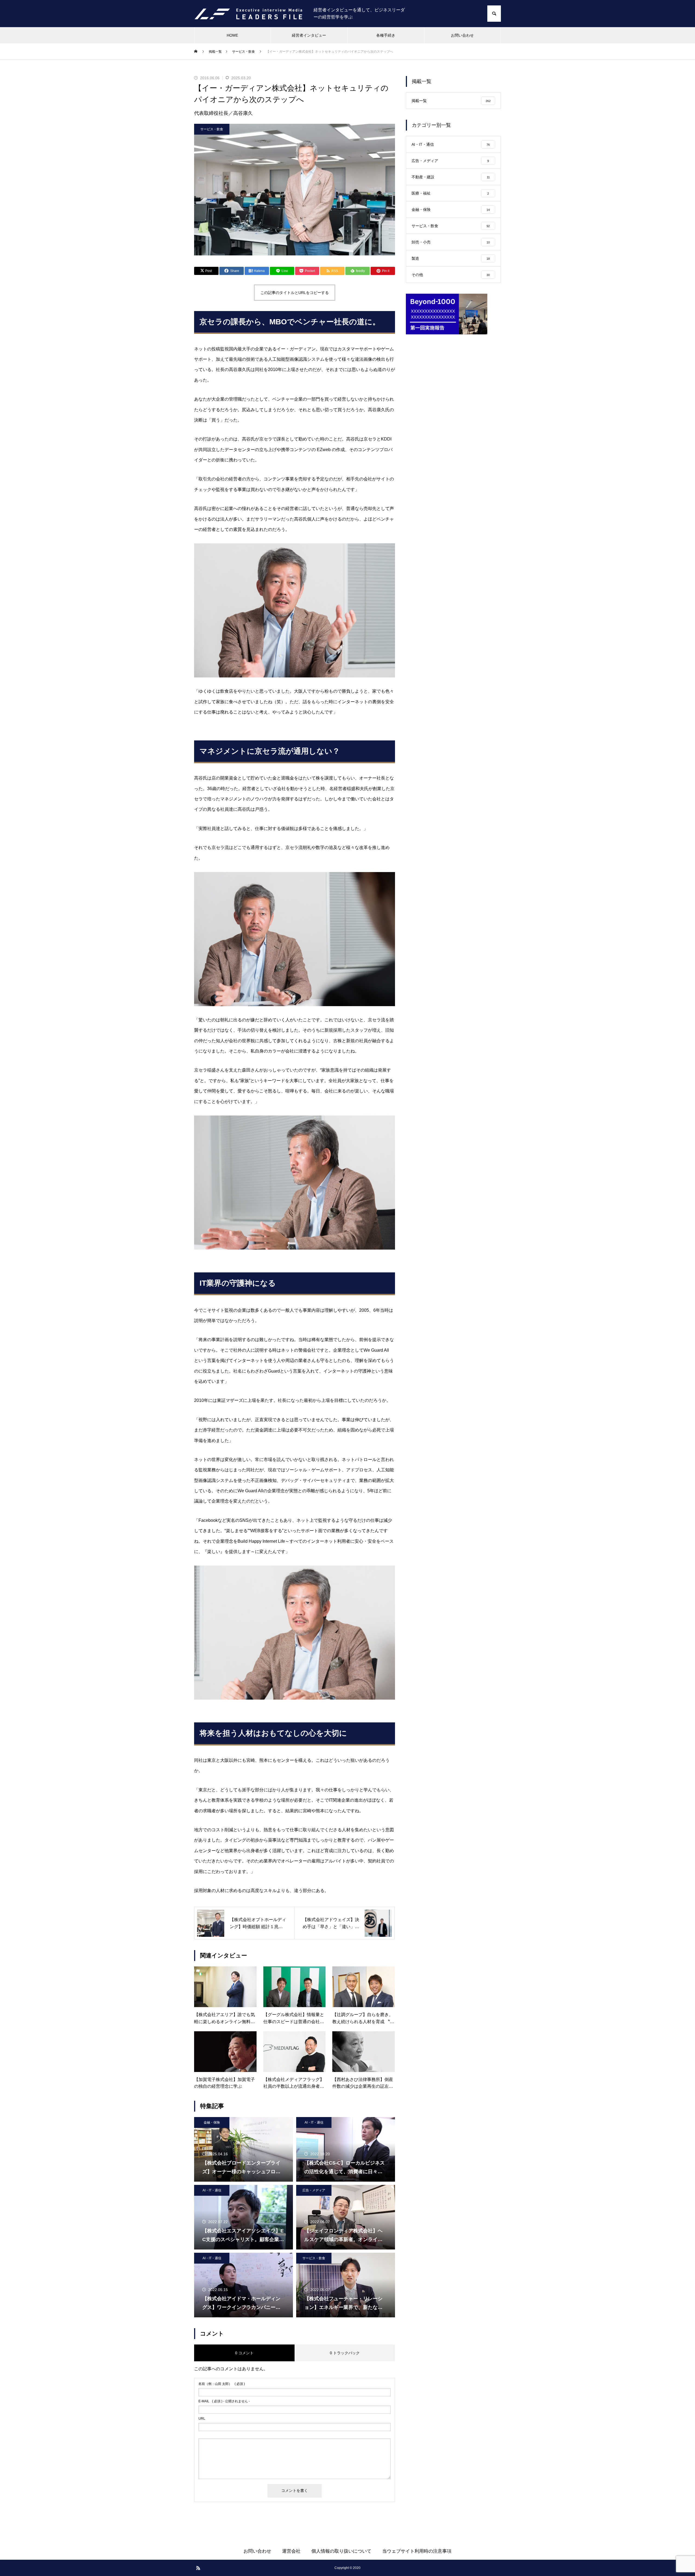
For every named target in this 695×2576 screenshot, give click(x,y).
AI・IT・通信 (314, 2122)
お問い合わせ (462, 35)
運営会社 (291, 2551)
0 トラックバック (345, 2353)
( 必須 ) (222, 2384)
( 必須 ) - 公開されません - (224, 2401)
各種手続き (386, 35)
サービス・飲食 (212, 129)
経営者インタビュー (309, 35)
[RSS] (198, 2568)
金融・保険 (212, 2122)
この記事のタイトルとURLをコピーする (295, 293)
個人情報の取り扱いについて (341, 2551)
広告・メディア (314, 2190)
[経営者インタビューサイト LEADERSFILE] (248, 14)
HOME (232, 35)
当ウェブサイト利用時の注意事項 (417, 2551)
